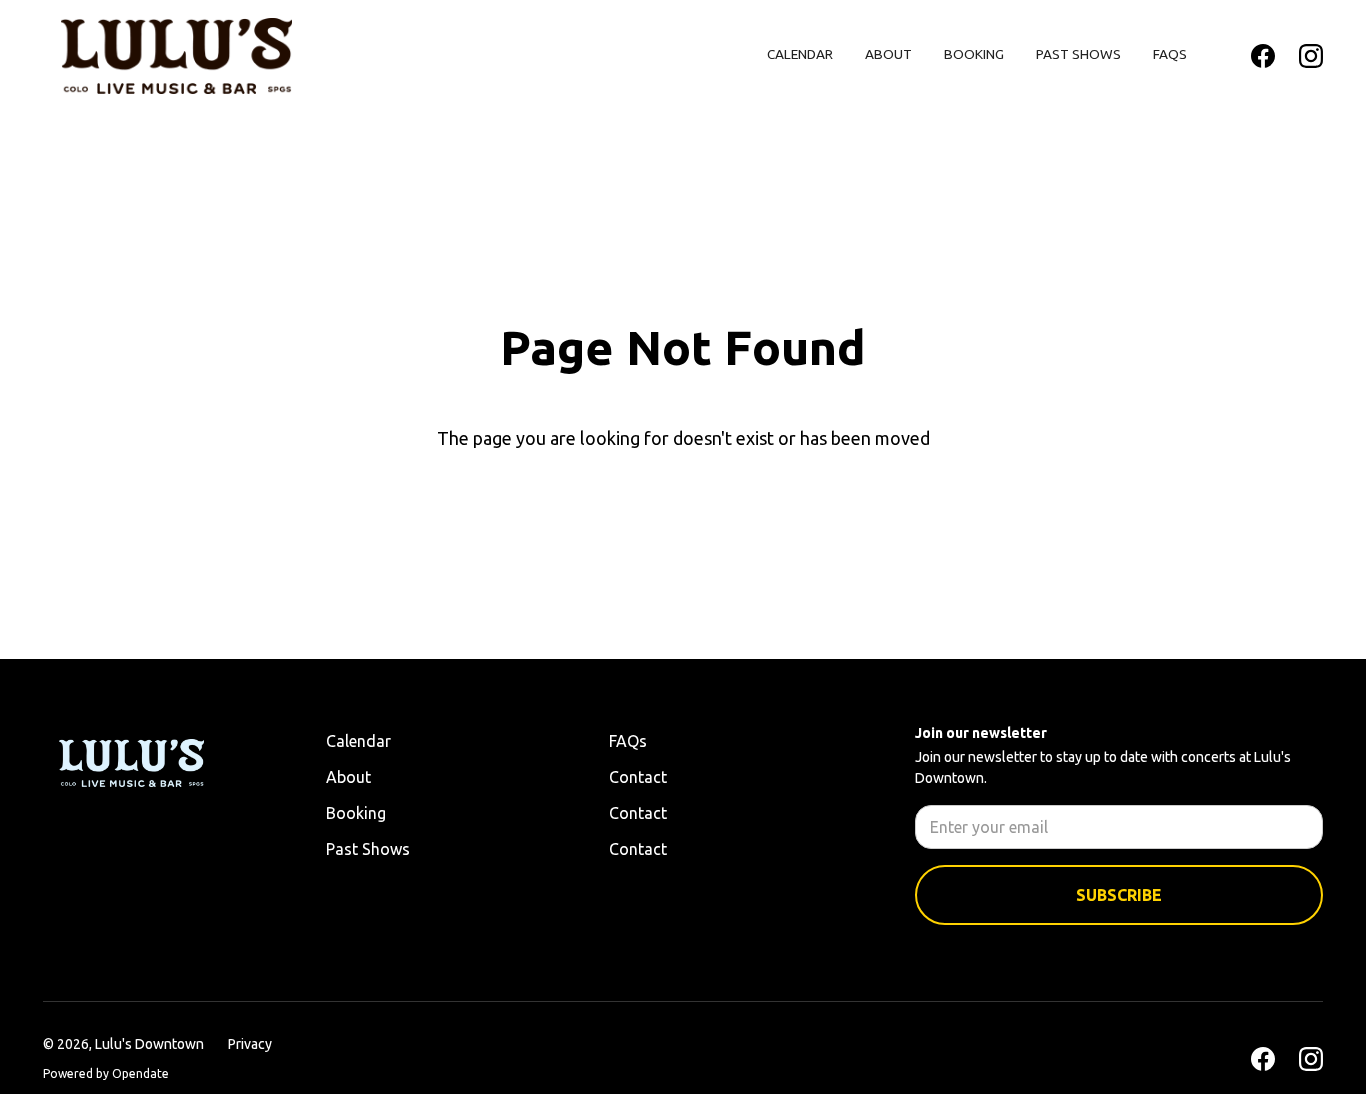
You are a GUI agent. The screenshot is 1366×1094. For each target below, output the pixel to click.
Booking (974, 54)
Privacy (250, 1044)
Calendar (800, 54)
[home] (176, 56)
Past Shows (1078, 54)
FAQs (1170, 54)
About (888, 54)
